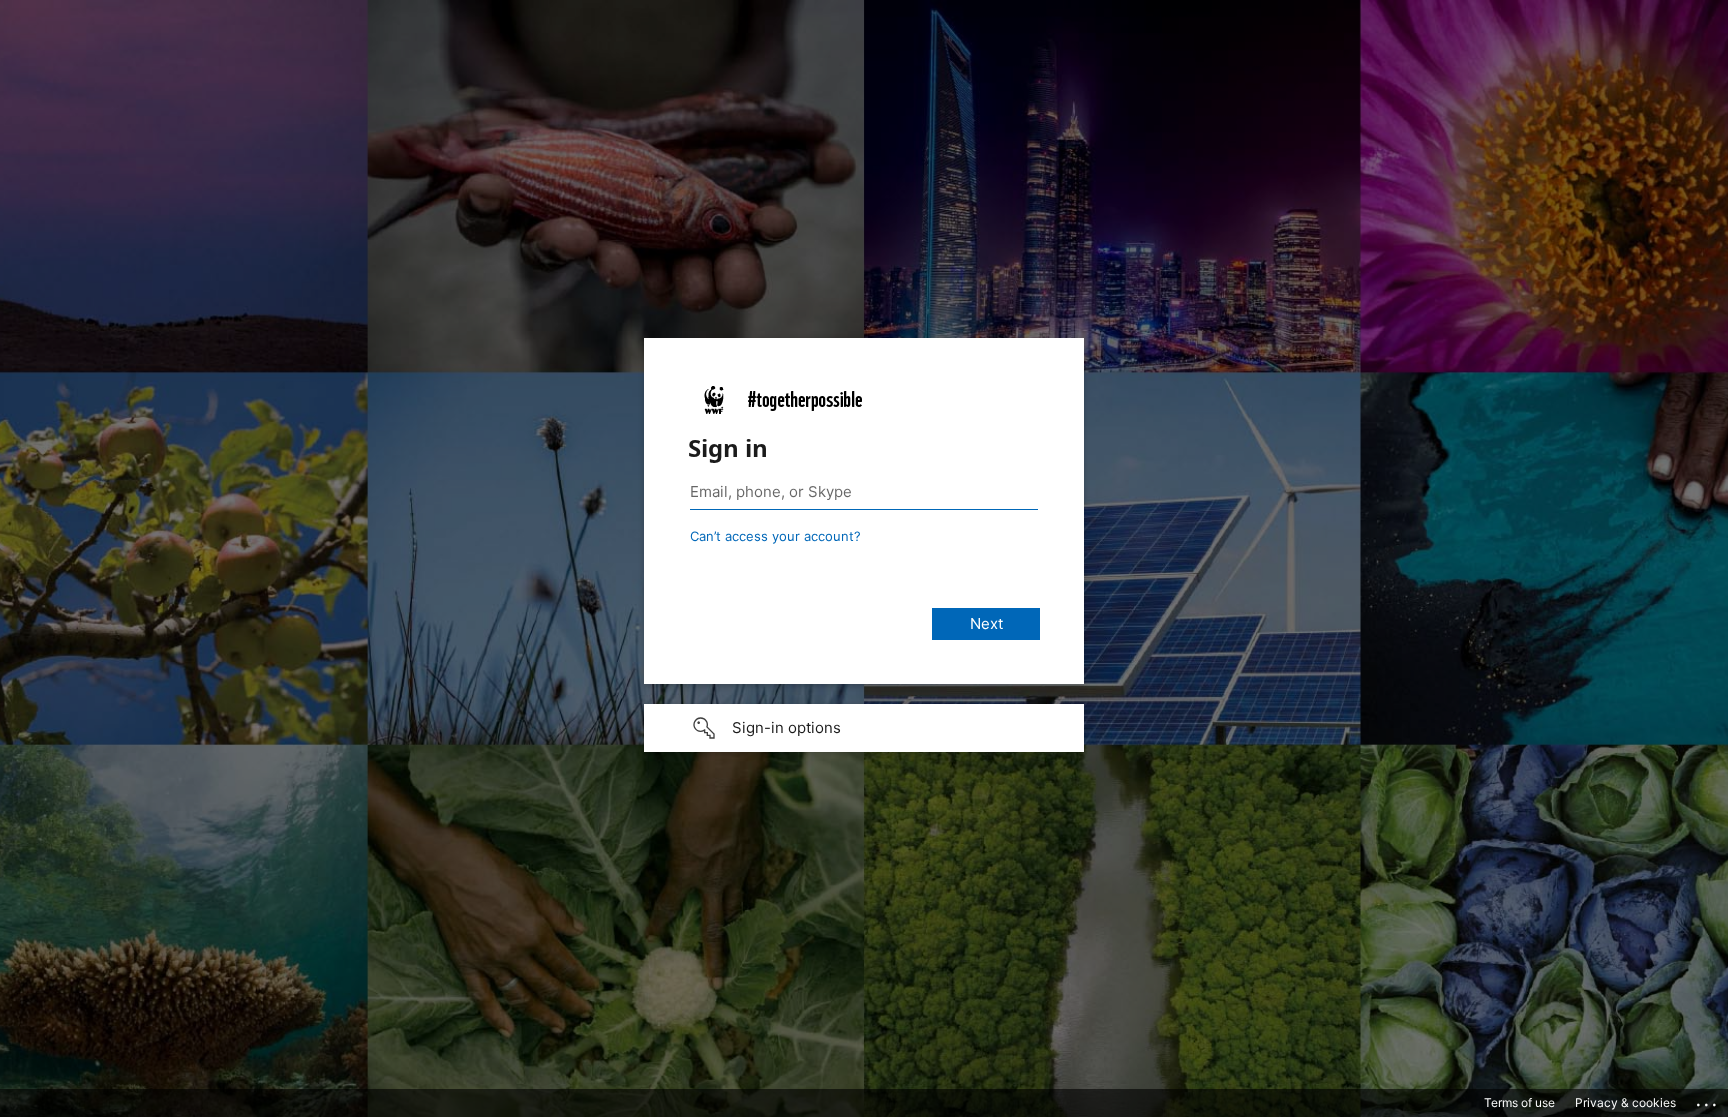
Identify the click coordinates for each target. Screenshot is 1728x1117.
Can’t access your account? (775, 536)
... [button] (1708, 1100)
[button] (864, 728)
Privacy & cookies (1625, 1102)
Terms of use (1519, 1102)
